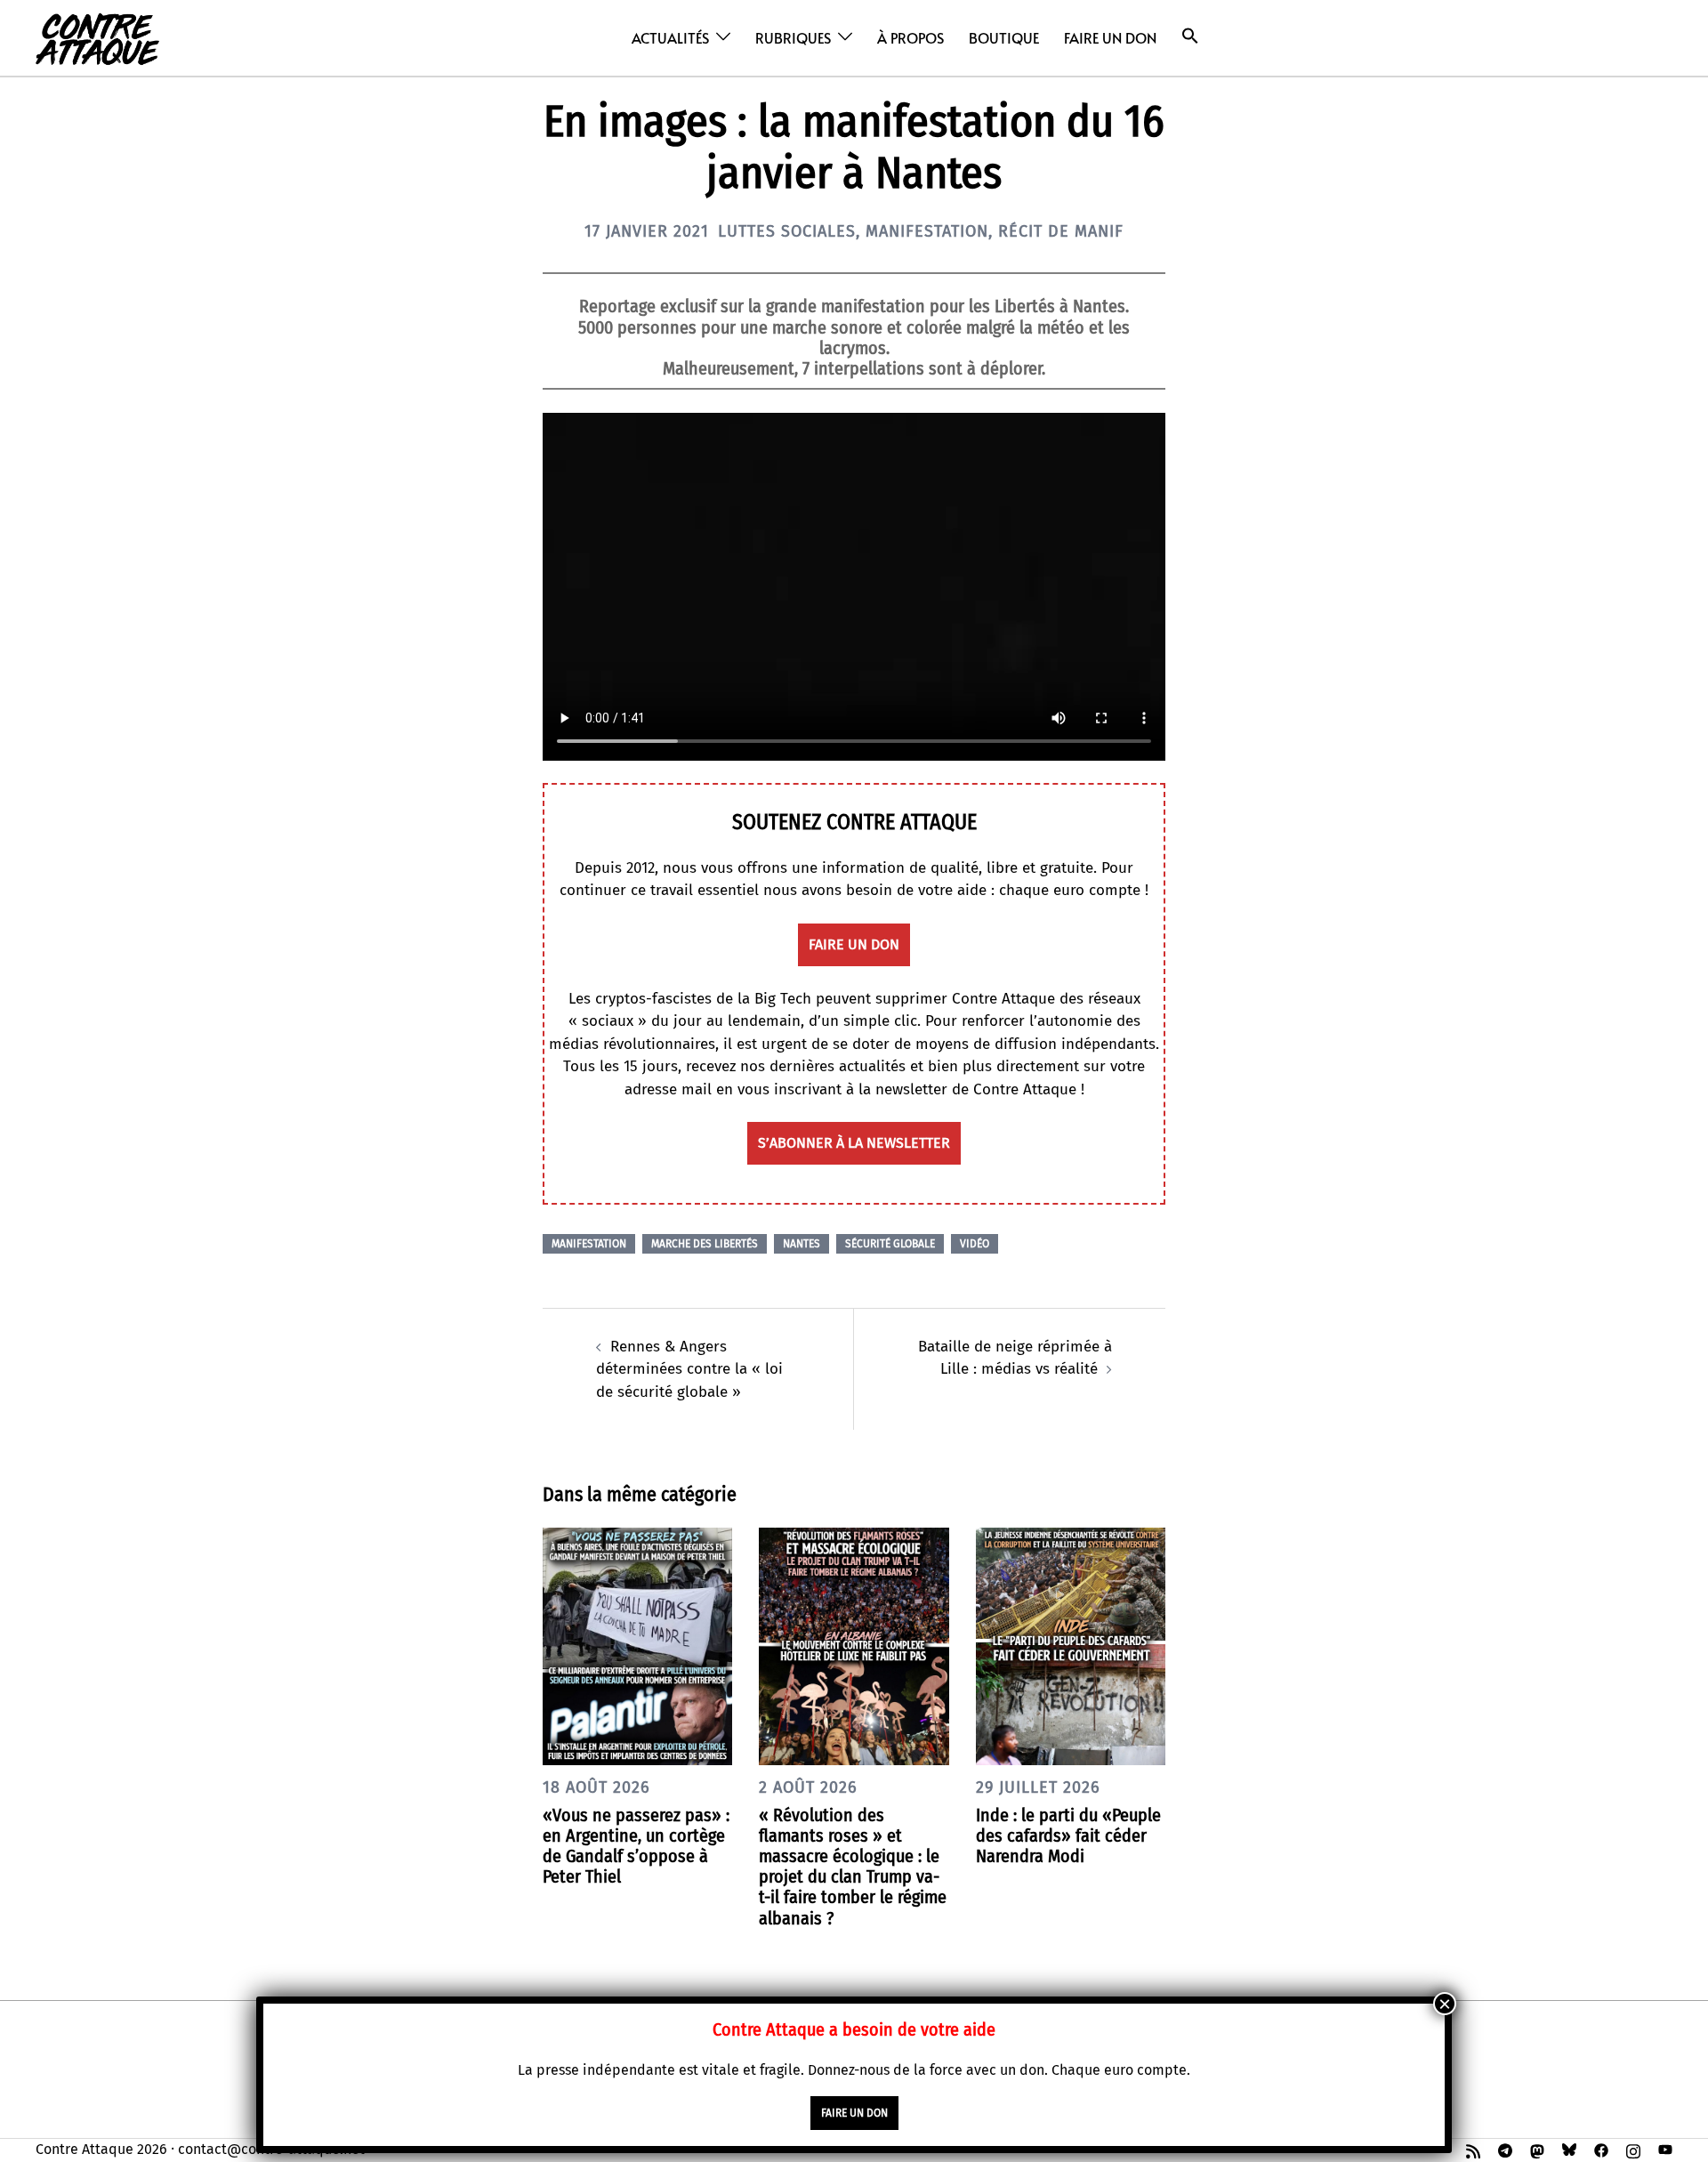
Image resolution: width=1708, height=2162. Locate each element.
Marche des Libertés (705, 1244)
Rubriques (793, 37)
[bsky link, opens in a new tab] (1569, 2149)
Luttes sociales (787, 231)
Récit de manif (1061, 231)
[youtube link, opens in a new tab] (1665, 2149)
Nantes (802, 1244)
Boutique (1004, 37)
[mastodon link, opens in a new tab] (1537, 2149)
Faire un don (1110, 37)
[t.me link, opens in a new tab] (1505, 2149)
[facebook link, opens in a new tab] (1601, 2149)
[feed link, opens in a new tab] (1473, 2149)
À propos (910, 37)
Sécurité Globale (890, 1244)
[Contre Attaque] (97, 37)
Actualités (670, 37)
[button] (1190, 36)
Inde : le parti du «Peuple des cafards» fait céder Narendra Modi (1068, 1835)
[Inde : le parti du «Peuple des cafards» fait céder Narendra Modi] (1071, 1646)
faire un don (854, 944)
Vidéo (975, 1244)
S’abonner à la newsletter (854, 1143)
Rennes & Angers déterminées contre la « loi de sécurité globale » (689, 1369)
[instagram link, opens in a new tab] (1633, 2149)
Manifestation (927, 231)
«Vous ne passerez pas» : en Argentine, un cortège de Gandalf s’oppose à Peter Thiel (636, 1846)
